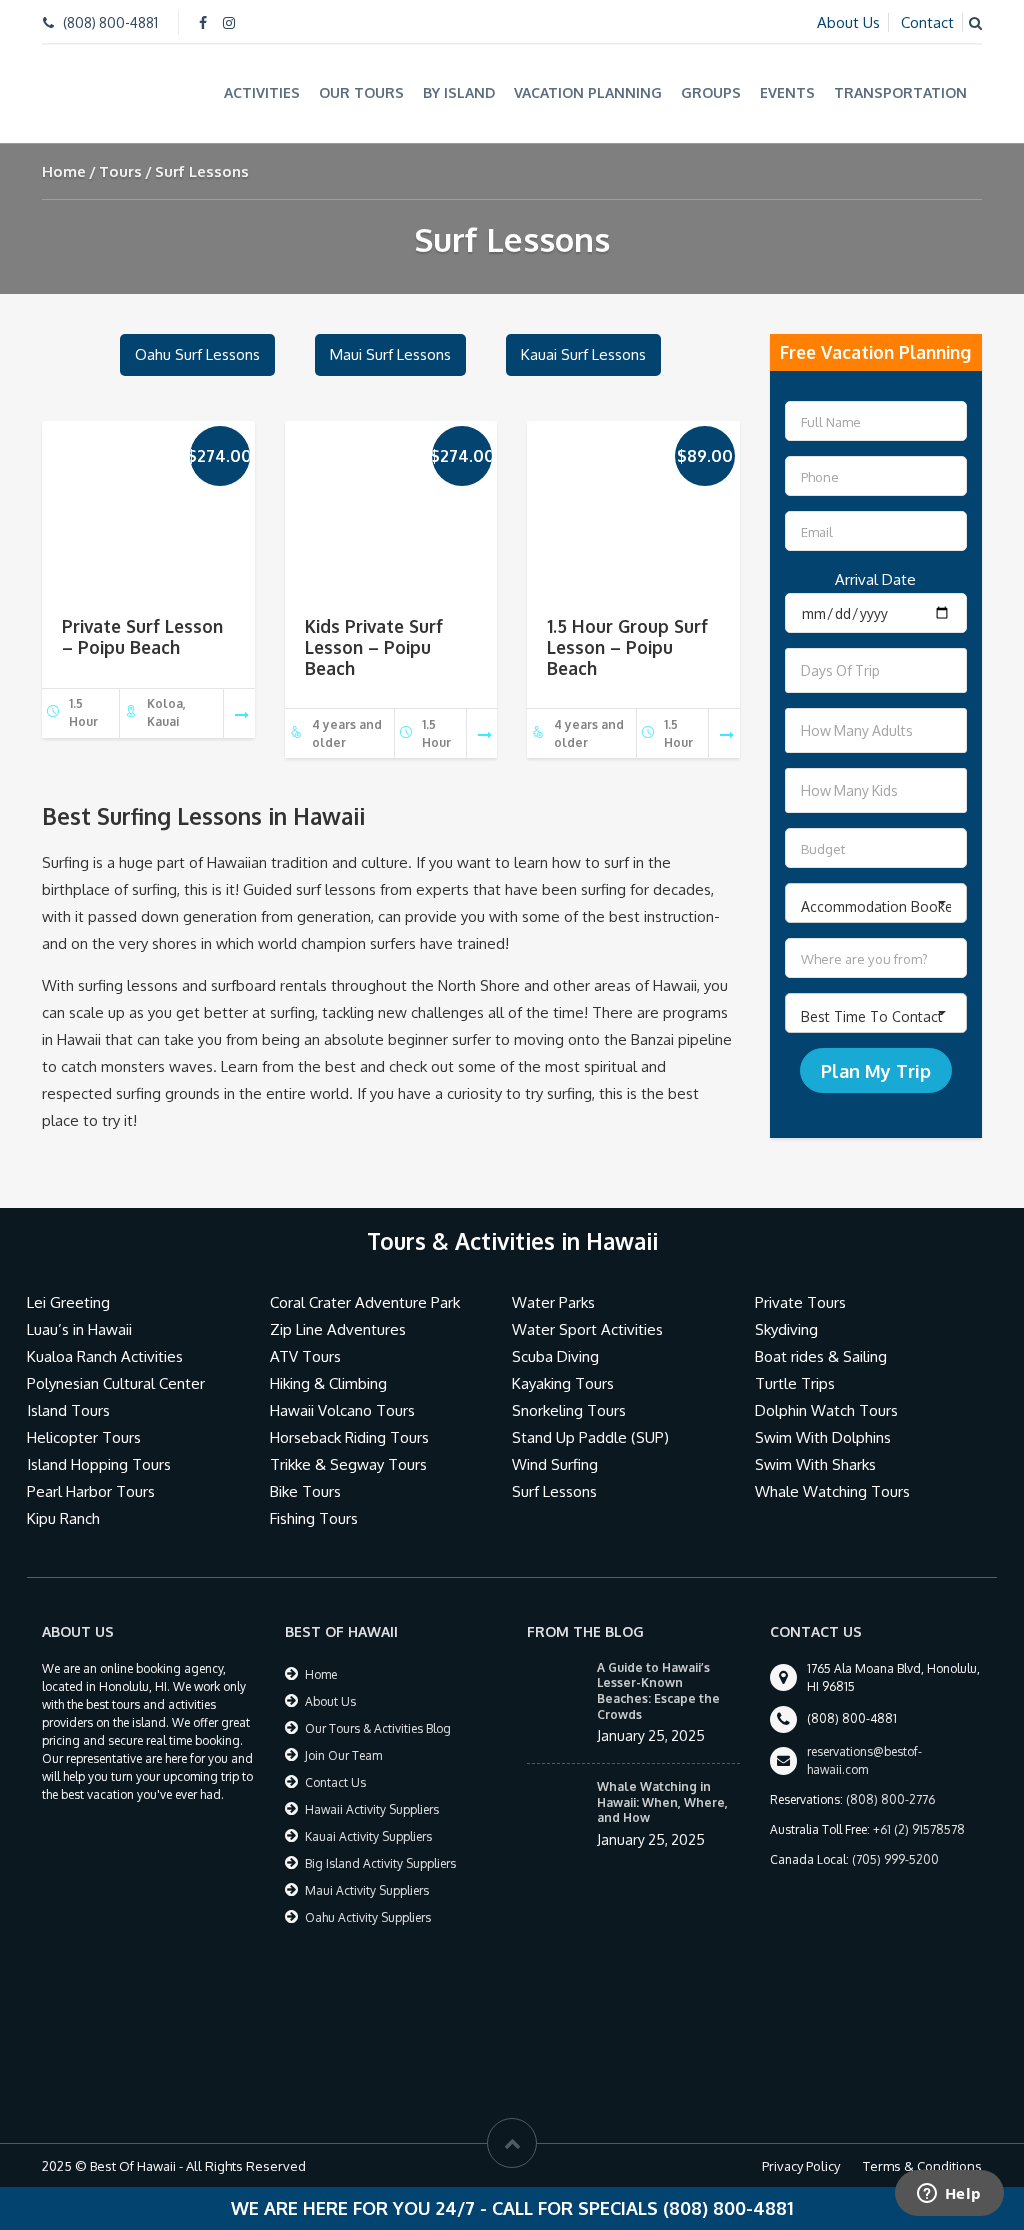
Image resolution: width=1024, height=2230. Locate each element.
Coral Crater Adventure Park (365, 1302)
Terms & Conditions (922, 2166)
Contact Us (335, 1782)
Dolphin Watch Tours (826, 1410)
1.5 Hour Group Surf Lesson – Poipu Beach (627, 646)
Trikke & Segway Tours (348, 1464)
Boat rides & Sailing (821, 1356)
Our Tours (361, 92)
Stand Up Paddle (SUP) (590, 1437)
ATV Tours (305, 1356)
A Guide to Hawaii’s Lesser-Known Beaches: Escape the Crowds (658, 1691)
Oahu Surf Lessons (197, 354)
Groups (711, 92)
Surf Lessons (554, 1491)
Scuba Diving (555, 1356)
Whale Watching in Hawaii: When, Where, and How (662, 1802)
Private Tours (800, 1302)
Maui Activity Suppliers (367, 1890)
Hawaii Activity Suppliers (372, 1809)
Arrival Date (875, 579)
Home (64, 171)
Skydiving (786, 1329)
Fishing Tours (314, 1518)
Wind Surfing (555, 1464)
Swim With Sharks (815, 1464)
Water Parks (553, 1302)
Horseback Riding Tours (349, 1437)
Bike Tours (305, 1491)
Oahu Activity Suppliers (368, 1917)
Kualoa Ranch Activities (105, 1356)
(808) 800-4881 (110, 22)
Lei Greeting (68, 1302)
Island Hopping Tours (99, 1464)
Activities (262, 92)
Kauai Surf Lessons (583, 354)
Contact (927, 22)
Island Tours (68, 1410)
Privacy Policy (801, 2166)
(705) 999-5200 (895, 1859)
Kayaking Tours (563, 1383)
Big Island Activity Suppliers (380, 1863)
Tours (120, 171)
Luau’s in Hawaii (79, 1329)
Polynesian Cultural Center (116, 1383)
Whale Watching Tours (832, 1491)
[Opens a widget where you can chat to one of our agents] (949, 2195)
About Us (848, 22)
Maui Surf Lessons (390, 354)
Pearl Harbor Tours (91, 1491)
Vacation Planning (588, 92)
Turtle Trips (795, 1383)
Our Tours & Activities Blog (378, 1728)
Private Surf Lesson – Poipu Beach (142, 636)
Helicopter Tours (84, 1437)
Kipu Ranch (63, 1518)
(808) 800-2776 (890, 1799)
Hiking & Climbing (328, 1383)
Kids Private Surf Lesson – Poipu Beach (374, 646)
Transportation (900, 92)
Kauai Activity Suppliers (368, 1836)
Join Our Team (343, 1755)
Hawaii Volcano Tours (342, 1410)
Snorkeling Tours (569, 1410)
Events (787, 92)
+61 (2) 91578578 (919, 1829)
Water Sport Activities (587, 1329)
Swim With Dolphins (823, 1437)
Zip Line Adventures (338, 1329)
